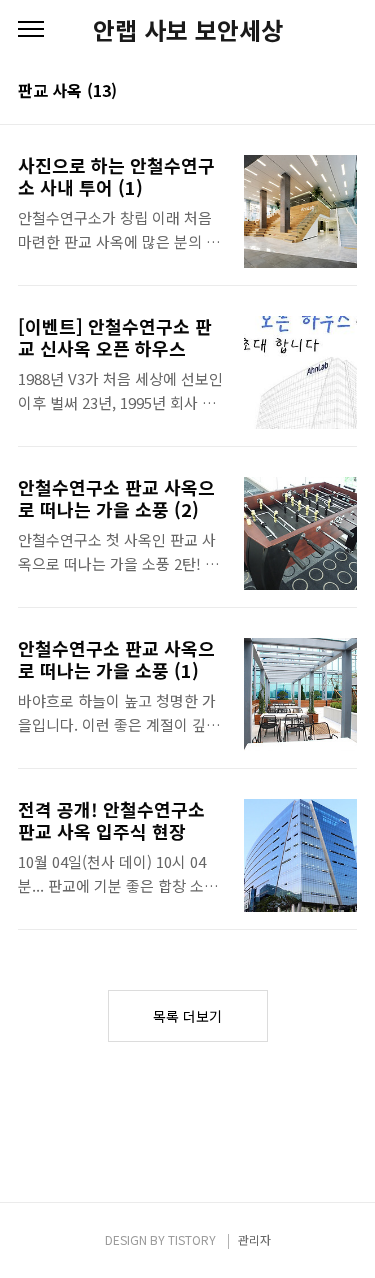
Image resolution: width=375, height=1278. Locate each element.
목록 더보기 (187, 1016)
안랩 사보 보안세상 (188, 30)
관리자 (254, 1239)
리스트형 (345, 92)
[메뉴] (31, 30)
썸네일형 (317, 92)
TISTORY (192, 1239)
